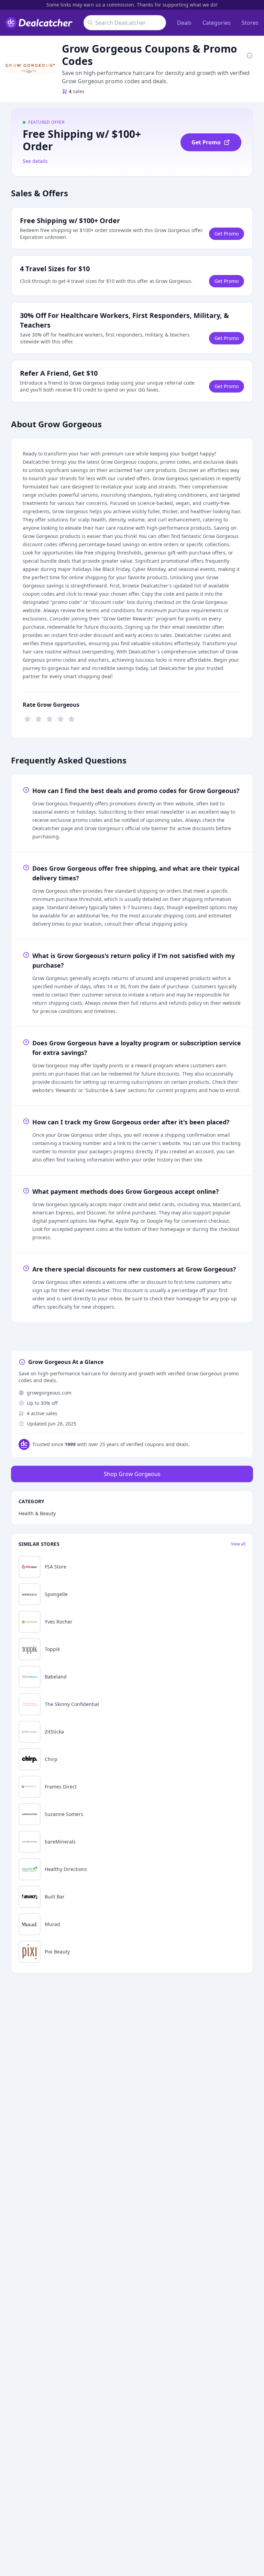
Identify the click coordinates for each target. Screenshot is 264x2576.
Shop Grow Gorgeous (132, 1474)
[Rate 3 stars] (49, 718)
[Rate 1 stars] (27, 718)
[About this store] (250, 55)
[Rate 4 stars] (60, 718)
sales (77, 91)
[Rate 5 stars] (71, 718)
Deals (184, 23)
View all (238, 1544)
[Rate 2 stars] (38, 718)
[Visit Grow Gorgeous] (30, 69)
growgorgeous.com (49, 1393)
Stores (250, 23)
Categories (217, 23)
